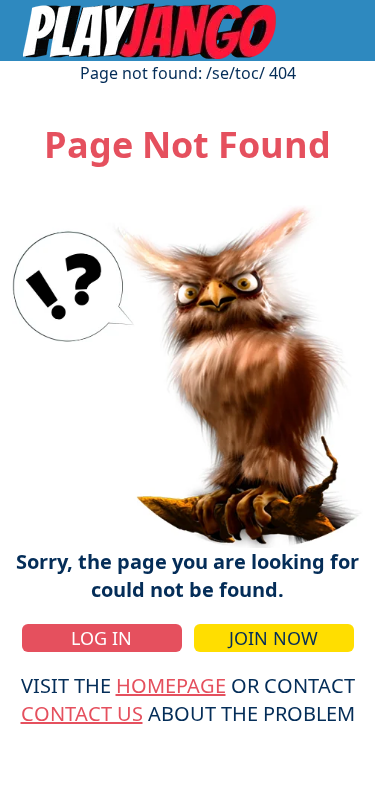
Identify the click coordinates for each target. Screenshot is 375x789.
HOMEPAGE (171, 685)
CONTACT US (82, 713)
